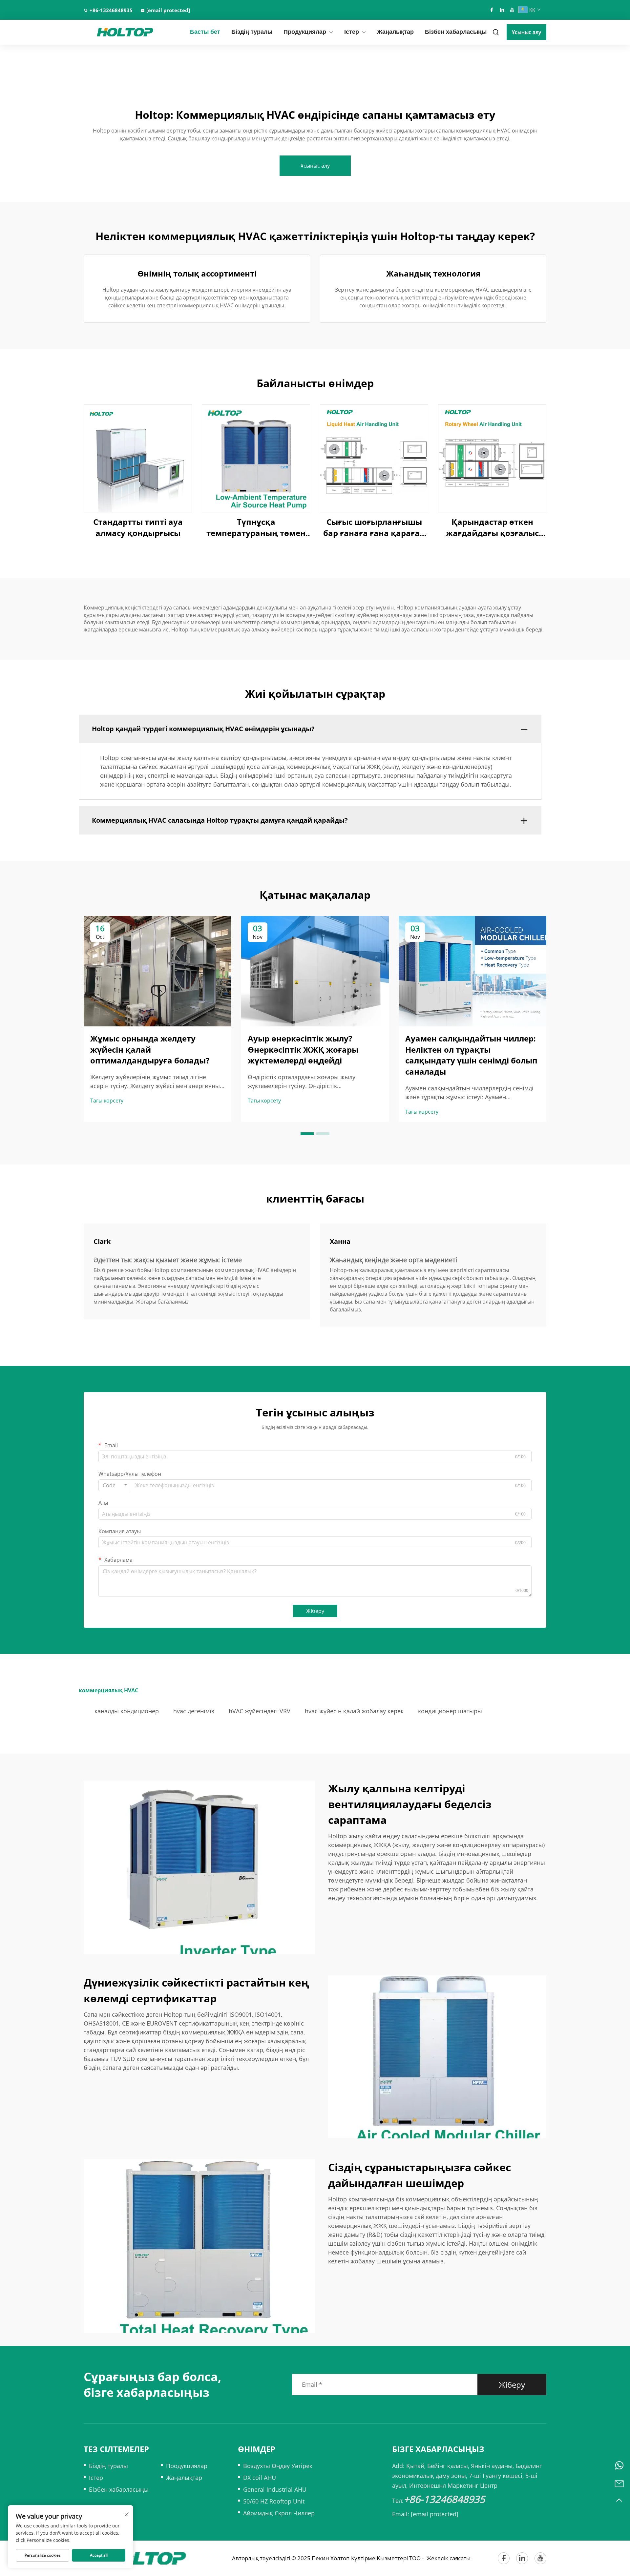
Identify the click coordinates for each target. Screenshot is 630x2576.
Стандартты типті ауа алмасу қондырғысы (138, 527)
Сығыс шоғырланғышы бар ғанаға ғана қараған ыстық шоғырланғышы (374, 527)
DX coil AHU (260, 2478)
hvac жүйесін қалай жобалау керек (354, 1711)
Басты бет (205, 32)
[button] (307, 1134)
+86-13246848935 (111, 10)
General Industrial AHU (275, 2489)
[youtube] (512, 10)
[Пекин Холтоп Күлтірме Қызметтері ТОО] (118, 32)
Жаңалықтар (395, 32)
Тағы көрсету (107, 1101)
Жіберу (315, 1611)
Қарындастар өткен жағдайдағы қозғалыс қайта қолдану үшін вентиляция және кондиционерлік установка (492, 527)
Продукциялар (305, 32)
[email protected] (435, 2514)
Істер (352, 32)
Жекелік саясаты (449, 2558)
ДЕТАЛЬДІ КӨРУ (138, 458)
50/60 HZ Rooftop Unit (274, 2501)
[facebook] (492, 10)
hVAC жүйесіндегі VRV (260, 1711)
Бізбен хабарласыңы (456, 32)
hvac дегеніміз (194, 1711)
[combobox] (115, 1485)
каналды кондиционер (127, 1711)
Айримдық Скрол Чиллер (279, 2513)
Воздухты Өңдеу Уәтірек (278, 2466)
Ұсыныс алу (526, 32)
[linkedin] (502, 10)
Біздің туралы (252, 32)
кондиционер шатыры (450, 1711)
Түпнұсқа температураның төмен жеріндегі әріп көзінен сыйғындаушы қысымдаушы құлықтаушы (256, 527)
